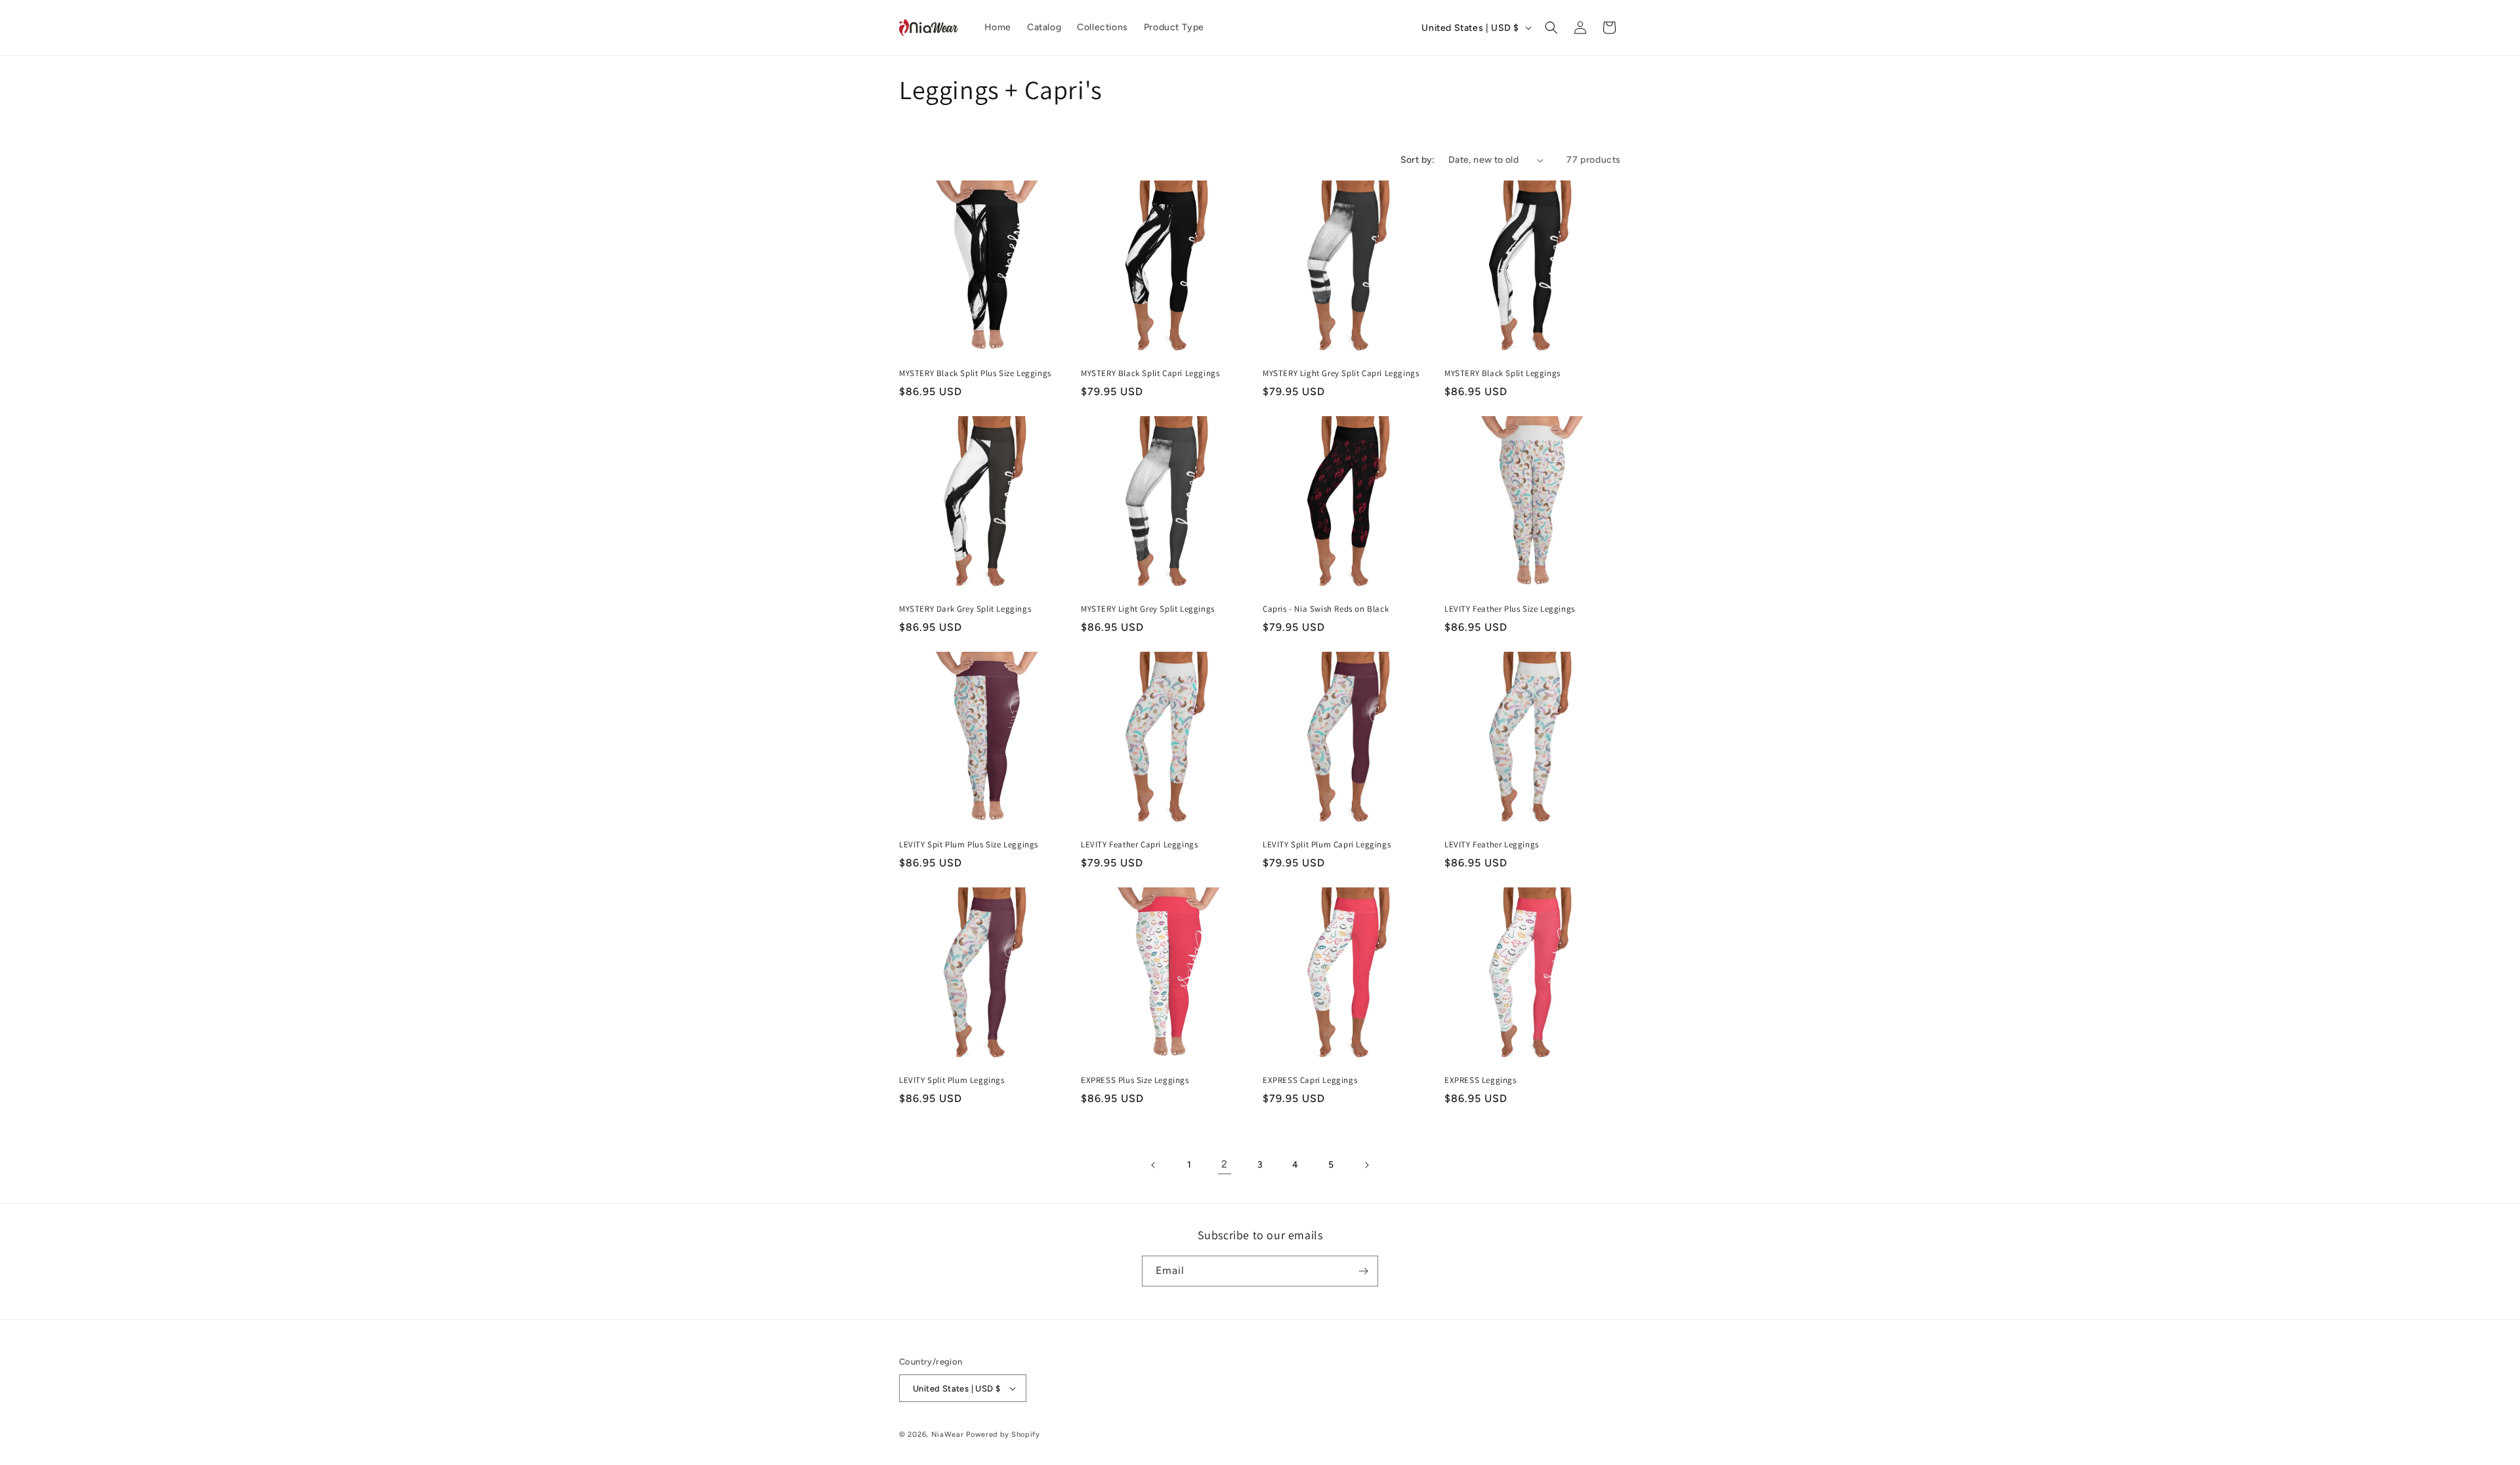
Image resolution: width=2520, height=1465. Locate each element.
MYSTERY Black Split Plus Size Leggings (975, 373)
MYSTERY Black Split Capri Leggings (1150, 373)
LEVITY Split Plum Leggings (952, 1080)
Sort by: (1418, 160)
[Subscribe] (1363, 1271)
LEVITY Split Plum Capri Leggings (1327, 845)
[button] (1551, 28)
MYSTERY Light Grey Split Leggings (1148, 609)
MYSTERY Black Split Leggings (1502, 373)
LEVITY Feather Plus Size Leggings (1510, 609)
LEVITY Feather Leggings (1492, 845)
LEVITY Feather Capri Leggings (1139, 845)
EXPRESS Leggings (1480, 1080)
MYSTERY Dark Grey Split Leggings (965, 609)
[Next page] (1366, 1165)
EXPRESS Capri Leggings (1310, 1080)
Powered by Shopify (1003, 1434)
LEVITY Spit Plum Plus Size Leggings (969, 845)
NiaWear (948, 1434)
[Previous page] (1154, 1165)
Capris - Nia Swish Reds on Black (1326, 609)
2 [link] (1225, 1164)
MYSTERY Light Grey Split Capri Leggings (1341, 373)
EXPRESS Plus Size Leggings (1135, 1080)
